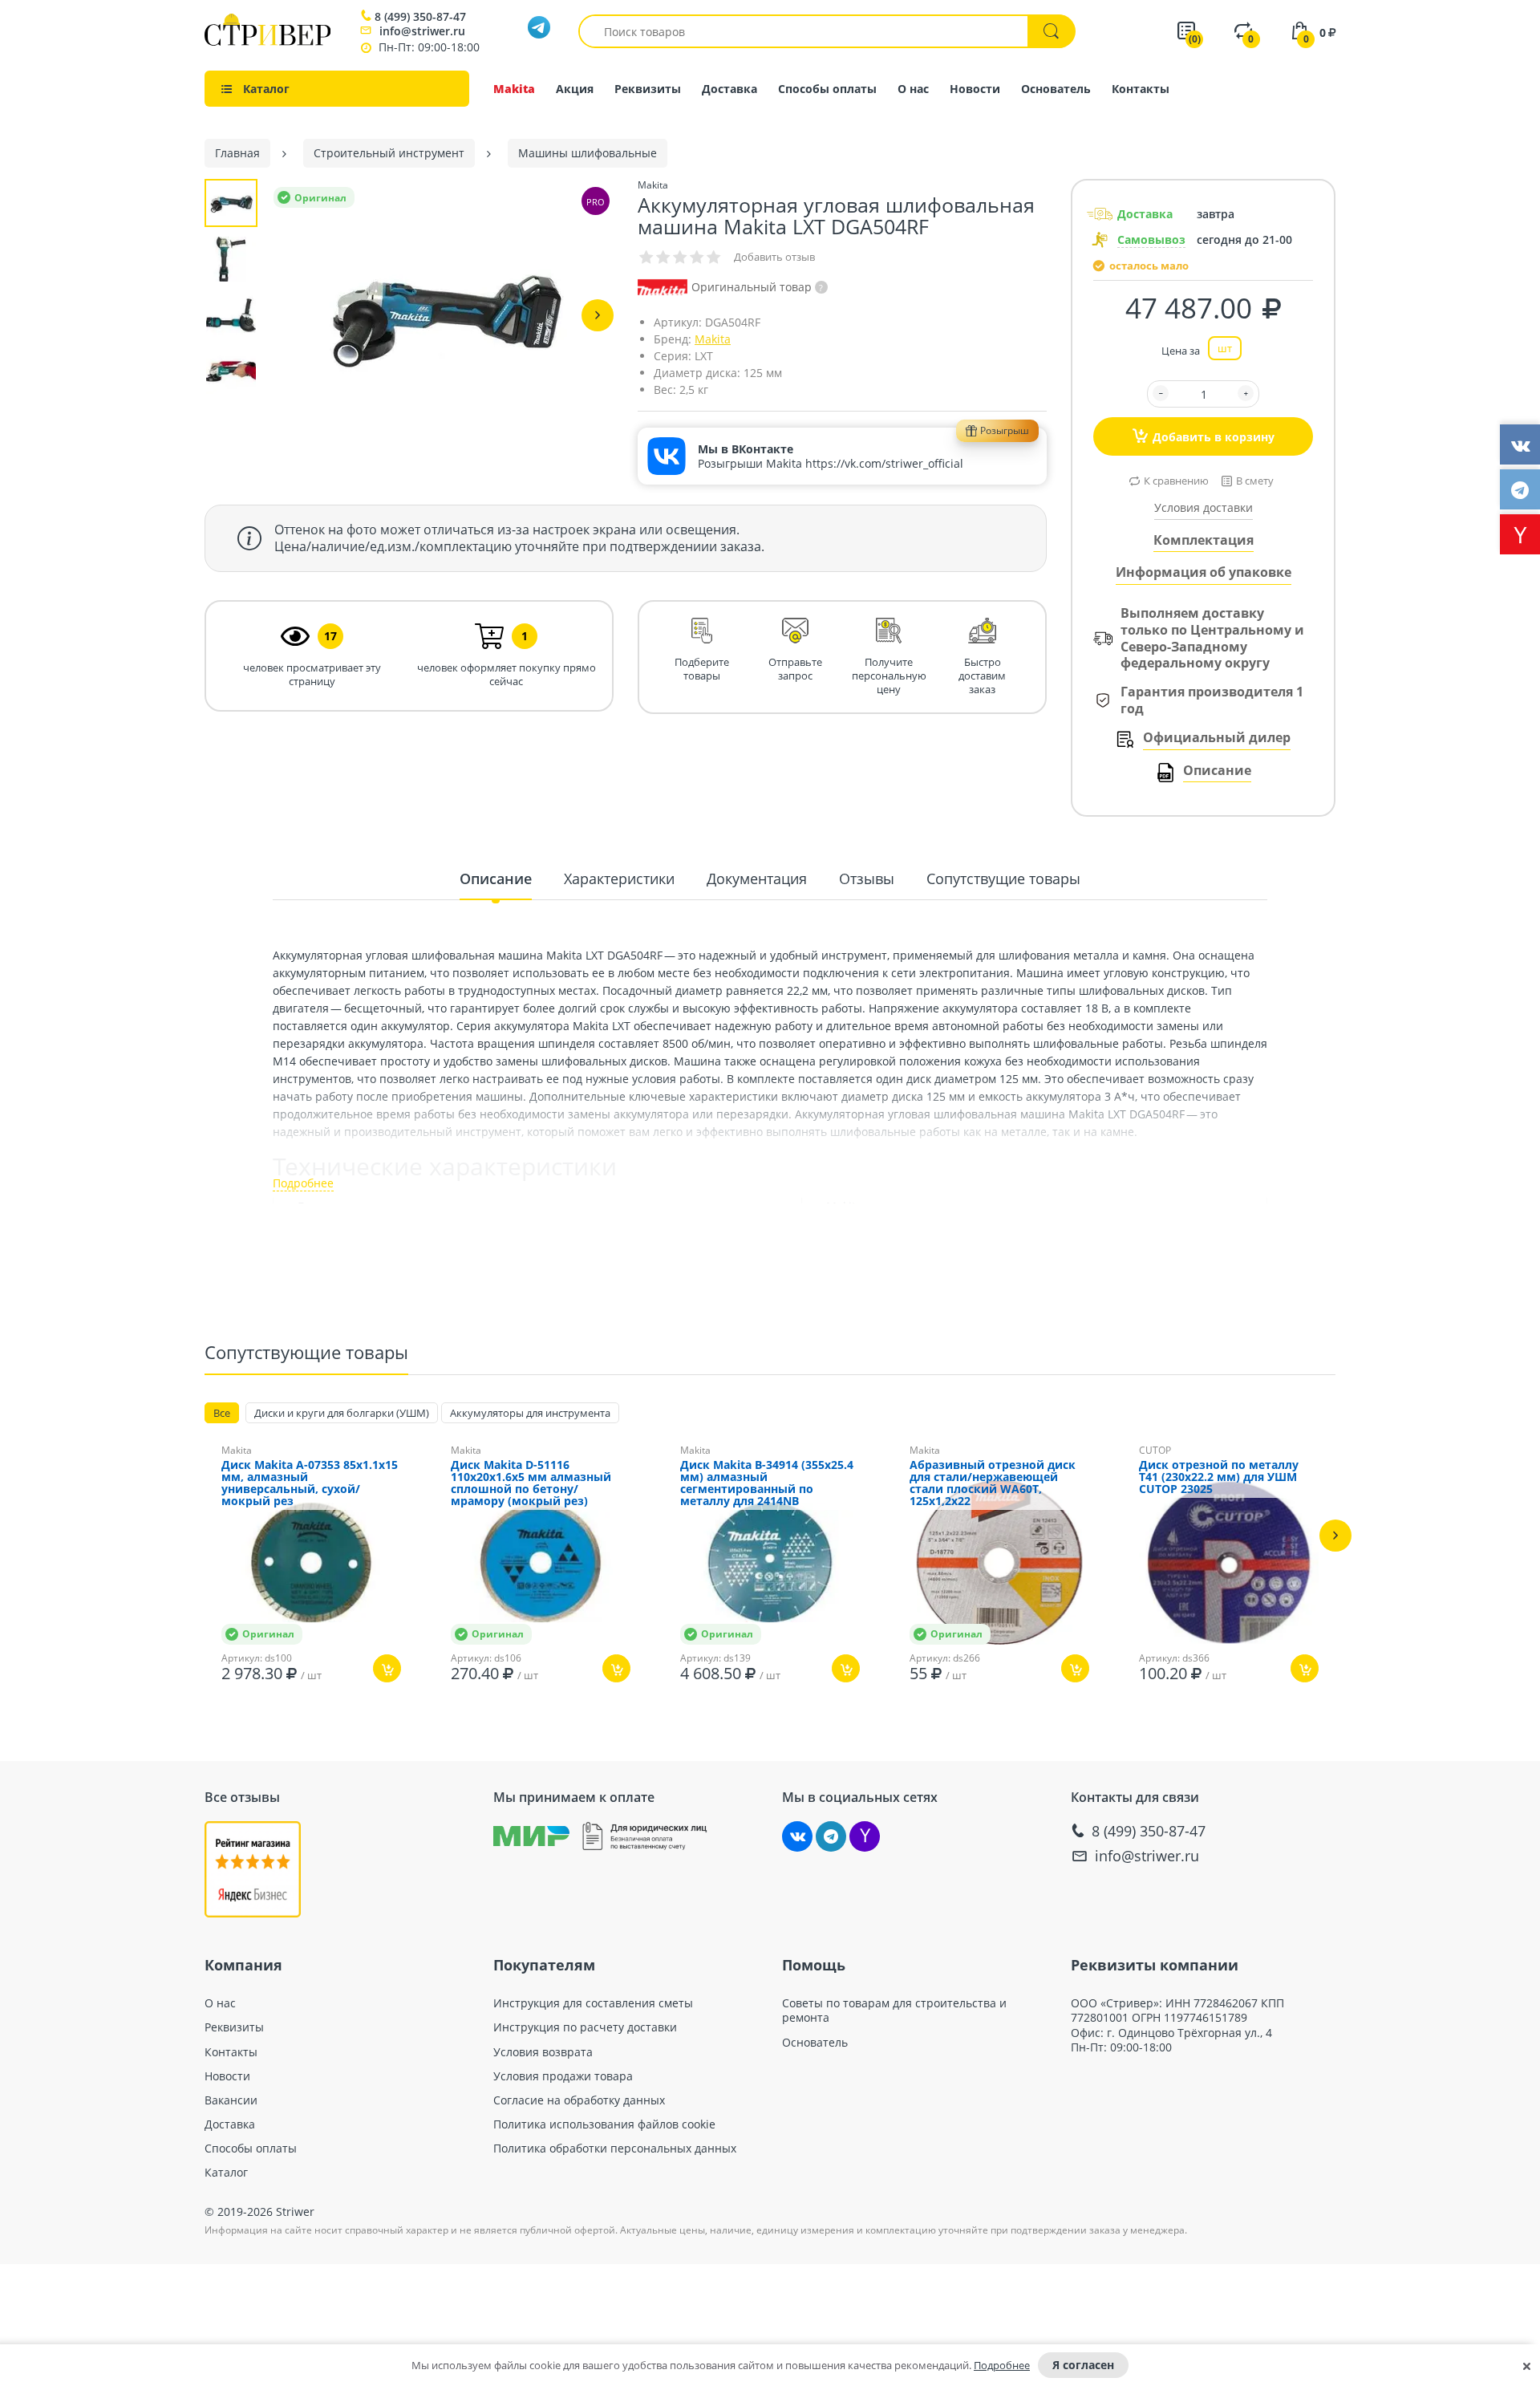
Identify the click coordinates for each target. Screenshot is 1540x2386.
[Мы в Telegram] (831, 1836)
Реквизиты (648, 89)
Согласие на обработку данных (579, 2100)
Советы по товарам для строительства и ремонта (894, 2011)
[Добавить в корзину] (387, 1668)
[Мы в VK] (797, 1836)
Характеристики (619, 879)
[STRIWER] (267, 41)
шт (1225, 348)
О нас (913, 89)
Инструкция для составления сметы (593, 2003)
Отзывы (867, 879)
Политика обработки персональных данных (615, 2149)
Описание (1217, 771)
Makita (514, 89)
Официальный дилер (1217, 738)
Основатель (1056, 89)
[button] (598, 315)
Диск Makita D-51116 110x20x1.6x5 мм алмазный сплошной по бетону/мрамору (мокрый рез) (531, 1483)
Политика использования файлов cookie (604, 2124)
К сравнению (1176, 481)
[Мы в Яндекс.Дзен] (865, 1836)
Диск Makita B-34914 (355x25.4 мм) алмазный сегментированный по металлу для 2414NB (767, 1483)
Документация (757, 879)
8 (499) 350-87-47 (420, 17)
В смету (1255, 481)
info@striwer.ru (422, 31)
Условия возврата (543, 2052)
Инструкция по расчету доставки (585, 2027)
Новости (975, 89)
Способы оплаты (827, 89)
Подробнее (1002, 2365)
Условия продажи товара (563, 2076)
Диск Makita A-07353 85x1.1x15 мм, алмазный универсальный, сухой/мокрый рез (310, 1483)
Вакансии (231, 2100)
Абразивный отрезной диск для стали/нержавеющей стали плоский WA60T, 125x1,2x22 (993, 1483)
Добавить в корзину (1214, 437)
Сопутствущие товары (1003, 879)
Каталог (226, 2173)
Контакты (1141, 89)
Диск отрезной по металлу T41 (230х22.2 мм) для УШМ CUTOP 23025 (1219, 1477)
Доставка (729, 89)
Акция (575, 89)
